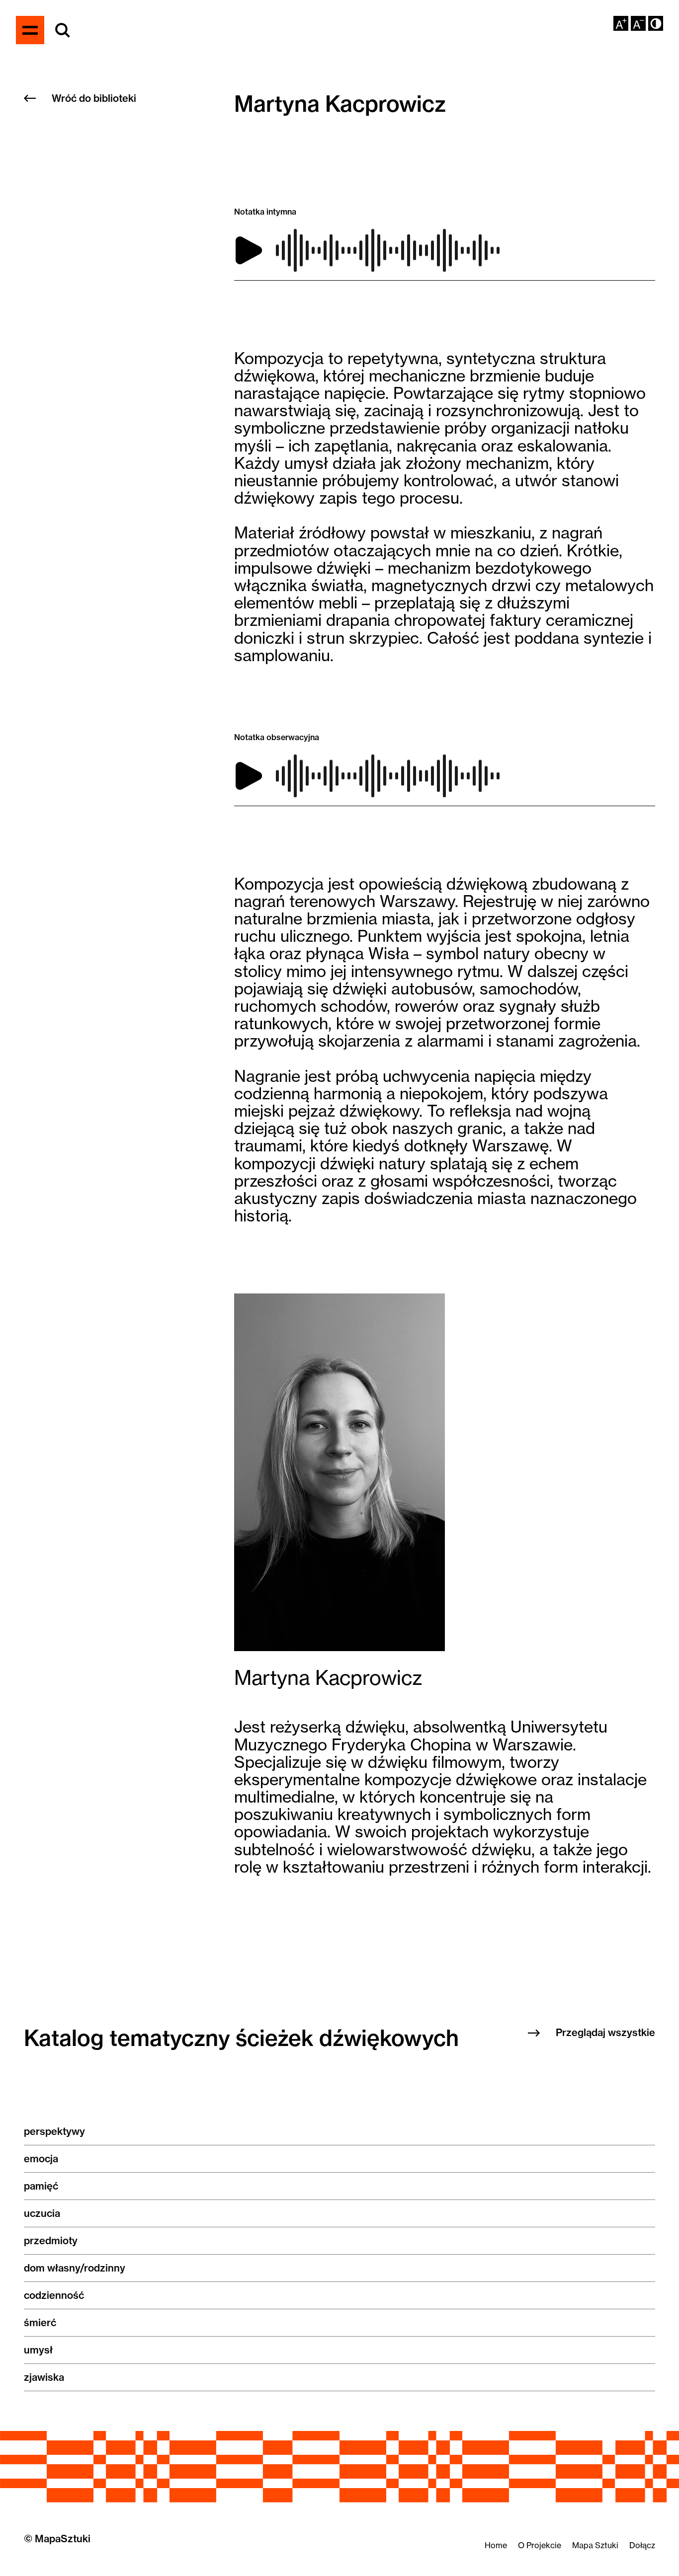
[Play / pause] (248, 250)
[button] (656, 23)
